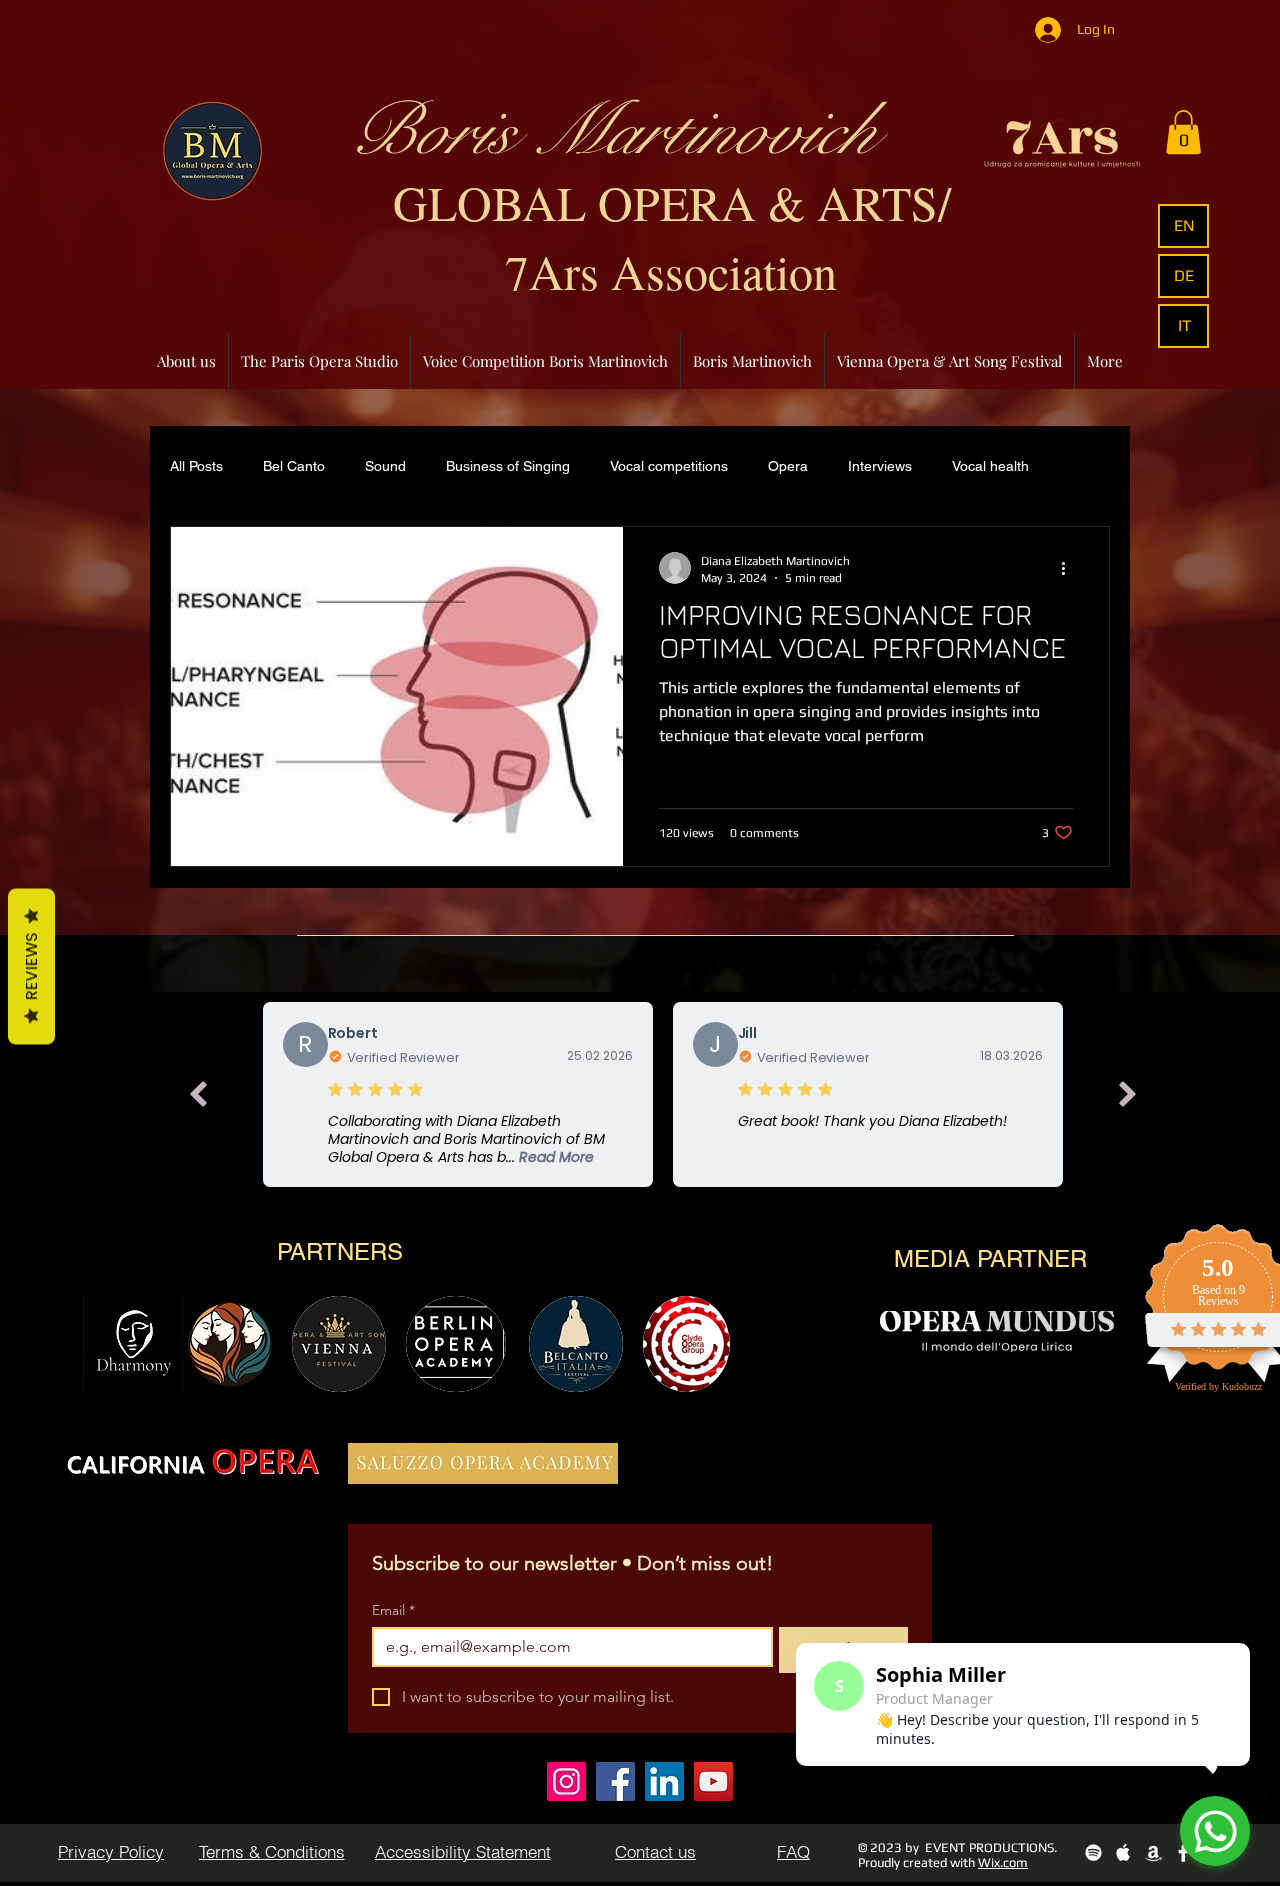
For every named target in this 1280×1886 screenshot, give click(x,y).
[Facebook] (615, 1781)
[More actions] (1070, 568)
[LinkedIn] (664, 1781)
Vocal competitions (669, 466)
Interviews (880, 466)
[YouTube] (713, 1781)
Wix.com (1003, 1862)
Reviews (31, 967)
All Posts (196, 466)
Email (393, 1610)
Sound (385, 466)
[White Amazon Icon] (1153, 1852)
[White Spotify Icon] (1093, 1852)
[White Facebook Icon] (1183, 1852)
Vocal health (990, 466)
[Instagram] (566, 1781)
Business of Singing (508, 466)
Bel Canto (294, 466)
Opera (788, 466)
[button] (1183, 132)
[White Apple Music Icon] (1123, 1852)
